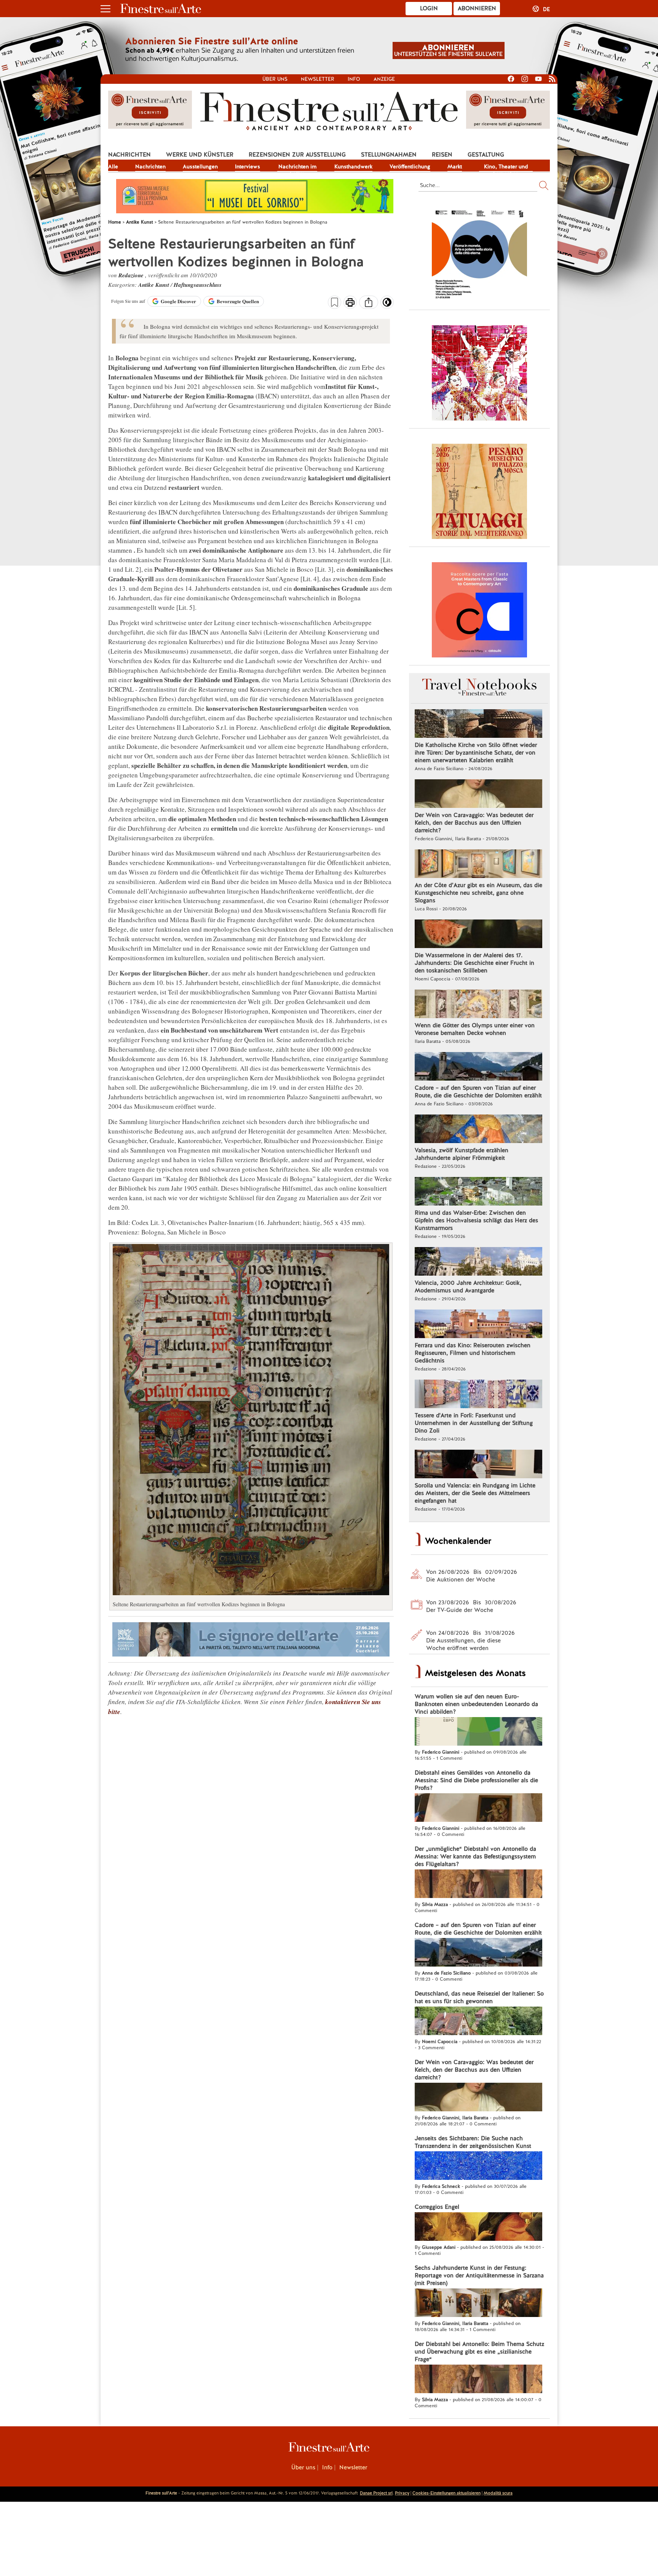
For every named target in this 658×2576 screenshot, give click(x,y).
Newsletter (318, 79)
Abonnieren (477, 8)
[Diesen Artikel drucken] (350, 303)
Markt (455, 166)
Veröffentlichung (410, 166)
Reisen (442, 155)
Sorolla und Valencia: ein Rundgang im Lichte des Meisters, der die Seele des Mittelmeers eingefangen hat (475, 1493)
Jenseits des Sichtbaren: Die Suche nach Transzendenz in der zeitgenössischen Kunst (473, 2142)
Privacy (402, 2493)
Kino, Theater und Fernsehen (506, 167)
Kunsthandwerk (353, 166)
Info (354, 79)
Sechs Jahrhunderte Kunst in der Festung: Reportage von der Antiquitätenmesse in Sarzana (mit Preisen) (479, 2275)
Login (429, 8)
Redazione (132, 275)
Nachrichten (129, 155)
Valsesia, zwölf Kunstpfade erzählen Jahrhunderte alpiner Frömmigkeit (462, 1154)
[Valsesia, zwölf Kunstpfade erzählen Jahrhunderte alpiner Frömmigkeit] (478, 1130)
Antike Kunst (154, 285)
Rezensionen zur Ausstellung (297, 155)
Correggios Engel (437, 2207)
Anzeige (384, 79)
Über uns (275, 79)
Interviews (248, 166)
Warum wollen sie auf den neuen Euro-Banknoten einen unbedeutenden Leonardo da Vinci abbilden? (476, 1704)
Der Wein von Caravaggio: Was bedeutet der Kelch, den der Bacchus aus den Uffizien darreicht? (474, 823)
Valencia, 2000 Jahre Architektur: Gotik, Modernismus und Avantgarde (468, 1287)
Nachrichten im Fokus (297, 167)
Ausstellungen (200, 166)
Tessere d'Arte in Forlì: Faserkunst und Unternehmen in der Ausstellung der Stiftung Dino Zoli (474, 1423)
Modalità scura (498, 2493)
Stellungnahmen (389, 155)
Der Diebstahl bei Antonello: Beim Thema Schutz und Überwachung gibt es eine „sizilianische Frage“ (479, 2352)
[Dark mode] (387, 305)
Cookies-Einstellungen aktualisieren (446, 2493)
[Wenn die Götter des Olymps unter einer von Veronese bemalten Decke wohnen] (478, 1005)
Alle (113, 166)
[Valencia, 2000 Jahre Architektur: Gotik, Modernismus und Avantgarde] (478, 1262)
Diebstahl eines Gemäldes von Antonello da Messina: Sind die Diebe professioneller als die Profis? (476, 1780)
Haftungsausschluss (198, 285)
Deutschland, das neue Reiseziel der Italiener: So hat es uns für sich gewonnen (479, 1997)
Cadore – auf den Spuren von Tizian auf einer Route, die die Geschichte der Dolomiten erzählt (478, 1092)
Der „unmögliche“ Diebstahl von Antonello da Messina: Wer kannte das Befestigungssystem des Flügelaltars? (475, 1856)
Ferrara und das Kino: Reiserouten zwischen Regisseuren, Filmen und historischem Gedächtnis (473, 1353)
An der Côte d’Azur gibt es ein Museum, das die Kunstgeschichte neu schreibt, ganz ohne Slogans (478, 893)
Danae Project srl (376, 2493)
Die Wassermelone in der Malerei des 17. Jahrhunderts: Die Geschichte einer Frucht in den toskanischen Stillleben (474, 963)
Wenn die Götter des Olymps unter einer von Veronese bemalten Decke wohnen (475, 1029)
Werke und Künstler (200, 155)
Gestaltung (486, 155)
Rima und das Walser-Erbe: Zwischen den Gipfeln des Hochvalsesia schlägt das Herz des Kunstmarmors (476, 1220)
